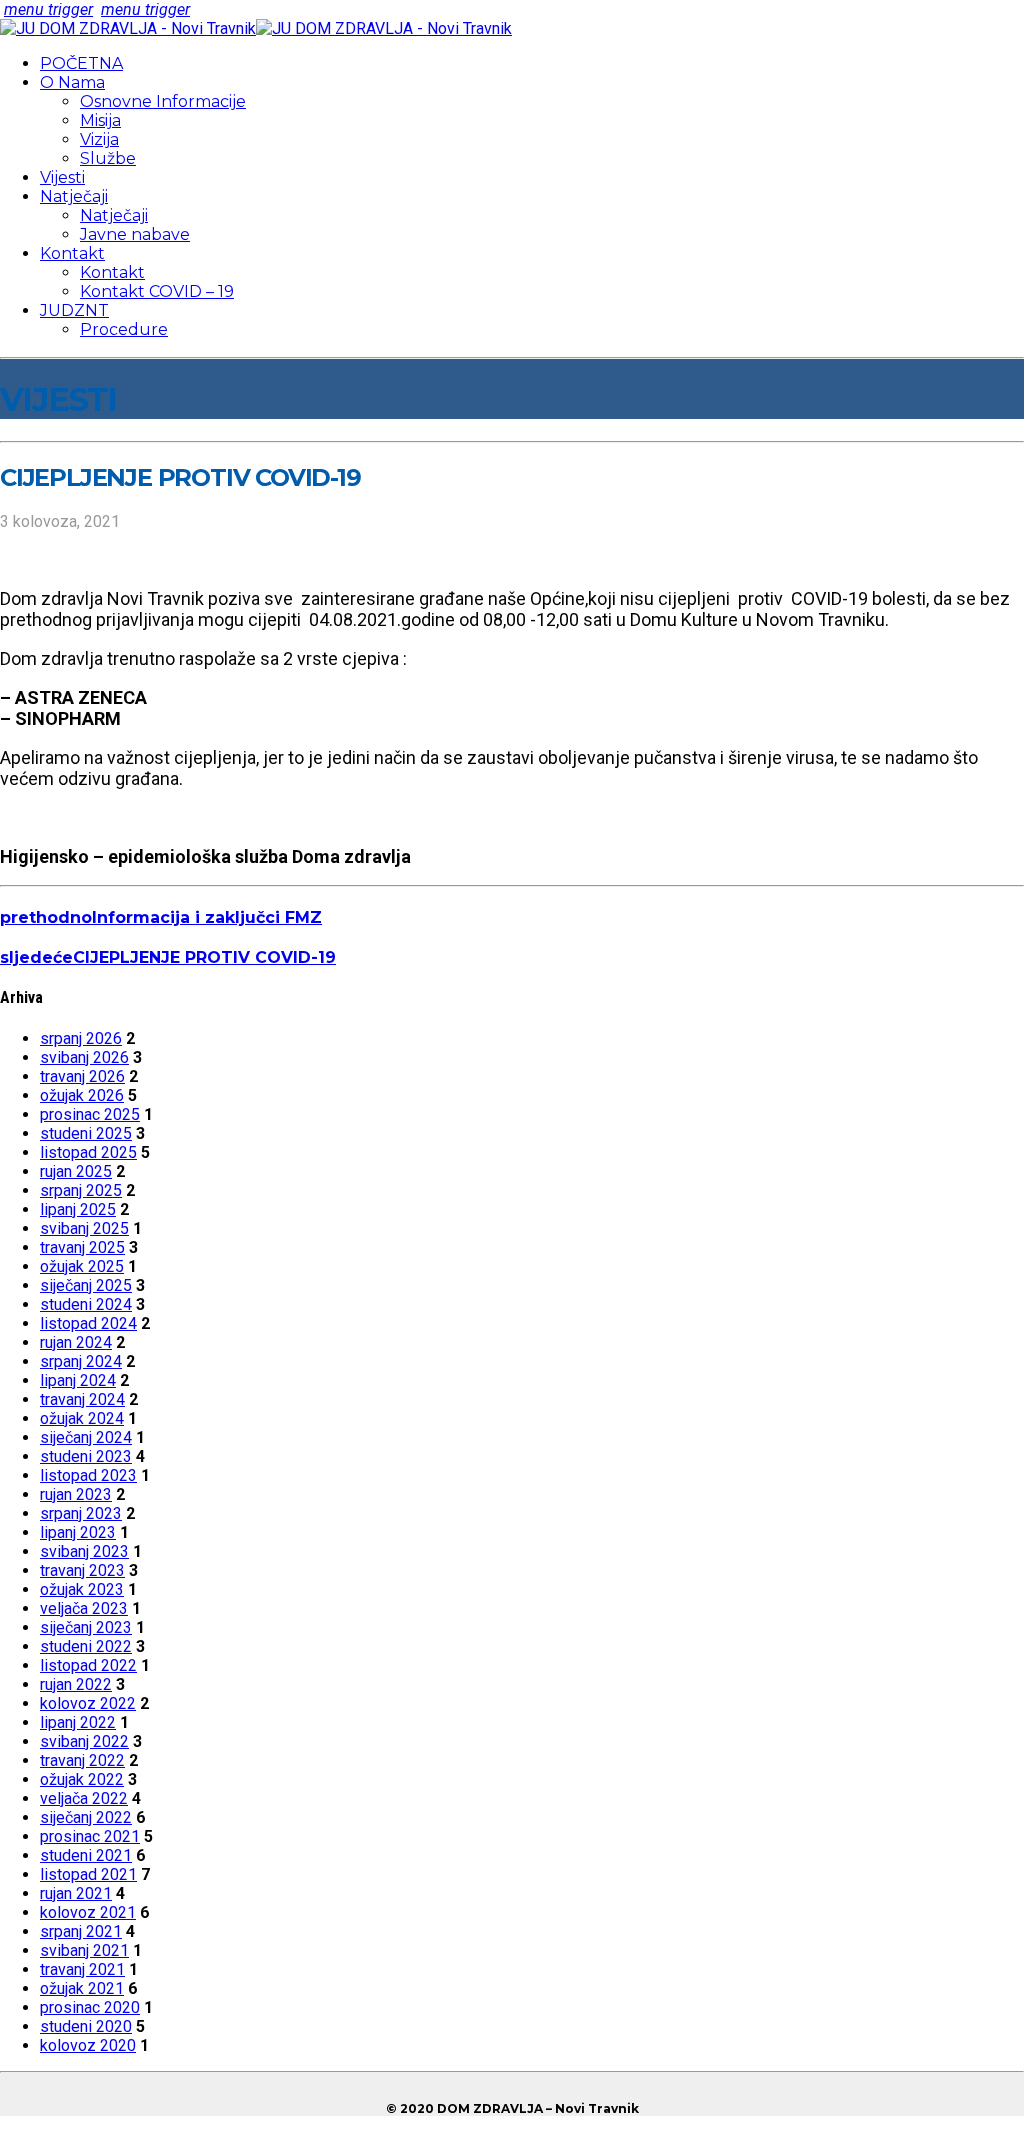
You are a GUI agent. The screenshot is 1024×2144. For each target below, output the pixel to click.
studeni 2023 (86, 1456)
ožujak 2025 (82, 1266)
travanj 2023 (82, 1570)
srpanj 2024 (81, 1361)
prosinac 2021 (90, 1836)
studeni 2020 (86, 2026)
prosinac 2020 (90, 2007)
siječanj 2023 (86, 1627)
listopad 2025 (88, 1152)
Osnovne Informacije (163, 101)
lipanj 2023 (78, 1532)
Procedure (124, 329)
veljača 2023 (84, 1608)
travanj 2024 (82, 1399)
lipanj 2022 (78, 1722)
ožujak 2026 (82, 1095)
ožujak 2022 (82, 1779)
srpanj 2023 (81, 1513)
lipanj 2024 (78, 1380)
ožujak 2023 (82, 1589)
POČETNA (81, 63)
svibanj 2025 (84, 1228)
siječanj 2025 (86, 1285)
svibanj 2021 (84, 1950)
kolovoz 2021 (88, 1912)
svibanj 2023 (84, 1551)
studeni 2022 (86, 1646)
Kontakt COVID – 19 (157, 291)
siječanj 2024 (86, 1437)
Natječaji (74, 196)
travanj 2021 (82, 1969)
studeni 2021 (86, 1855)
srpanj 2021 (81, 1931)
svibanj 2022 (84, 1741)
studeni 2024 (86, 1304)
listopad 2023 (88, 1475)
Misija (100, 120)
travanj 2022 (82, 1760)
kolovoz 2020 (88, 2045)
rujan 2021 (76, 1893)
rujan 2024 (76, 1342)
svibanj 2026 (84, 1057)
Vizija (99, 139)
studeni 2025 (86, 1133)
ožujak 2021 (82, 1988)
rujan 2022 (76, 1684)
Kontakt (72, 253)
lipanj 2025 (78, 1209)
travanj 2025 (82, 1247)
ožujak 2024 (82, 1418)
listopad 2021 (88, 1874)
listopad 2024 (88, 1323)
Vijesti (62, 177)
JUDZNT (74, 310)
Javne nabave (135, 234)
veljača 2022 (84, 1798)
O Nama (72, 82)
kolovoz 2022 (88, 1703)
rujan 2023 (76, 1494)
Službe (108, 158)
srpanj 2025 (81, 1190)
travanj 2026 (82, 1076)
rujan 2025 (76, 1171)
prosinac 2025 (90, 1114)
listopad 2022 (88, 1665)
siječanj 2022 (86, 1817)
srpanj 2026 (81, 1038)
